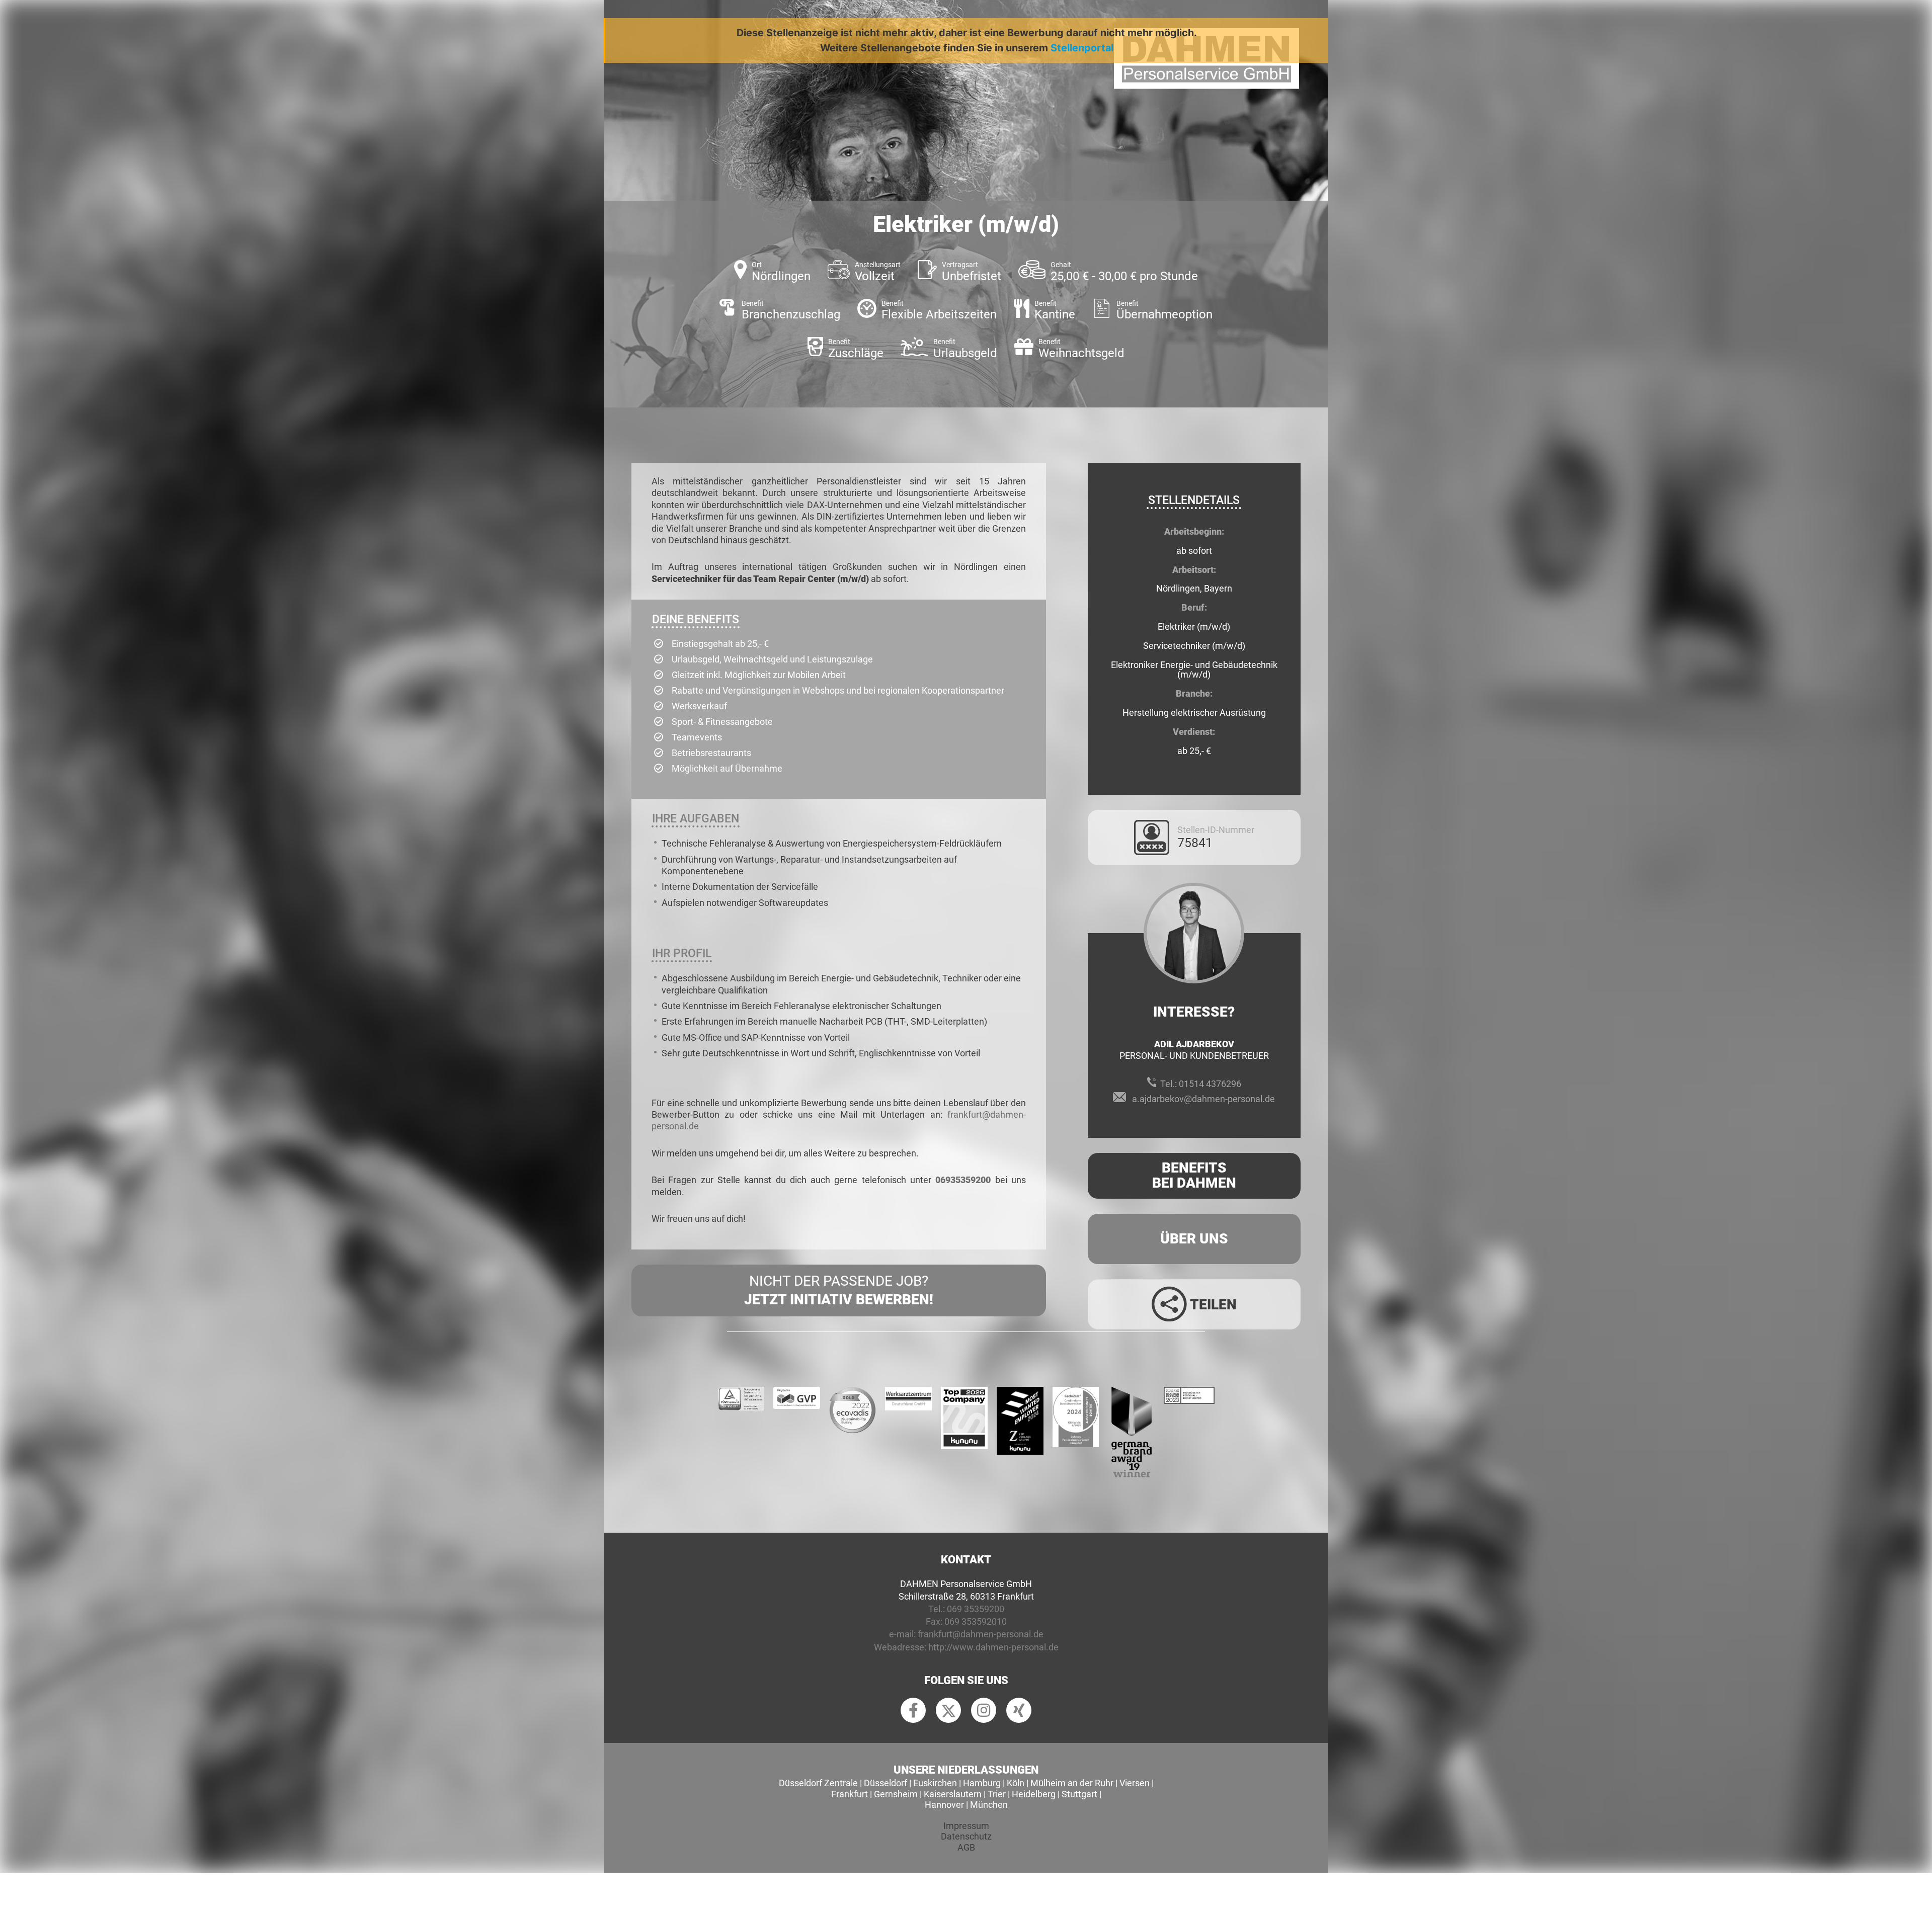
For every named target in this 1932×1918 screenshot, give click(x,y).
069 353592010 (976, 1621)
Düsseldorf (886, 1783)
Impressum (966, 1826)
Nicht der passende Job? (839, 1290)
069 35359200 (976, 1609)
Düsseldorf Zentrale (818, 1783)
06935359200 (963, 1180)
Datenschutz (966, 1836)
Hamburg (982, 1783)
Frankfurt (850, 1794)
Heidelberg (1034, 1794)
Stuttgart (1079, 1794)
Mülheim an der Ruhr (1072, 1783)
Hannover (944, 1805)
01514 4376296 (1210, 1084)
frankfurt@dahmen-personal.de (981, 1634)
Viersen (1135, 1783)
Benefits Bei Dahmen (1194, 1176)
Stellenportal (1082, 48)
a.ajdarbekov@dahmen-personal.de (1203, 1099)
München (989, 1805)
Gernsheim (896, 1794)
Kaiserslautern (953, 1794)
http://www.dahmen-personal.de (993, 1647)
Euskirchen (935, 1783)
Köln (1016, 1783)
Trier (997, 1794)
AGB (966, 1847)
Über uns (1194, 1239)
